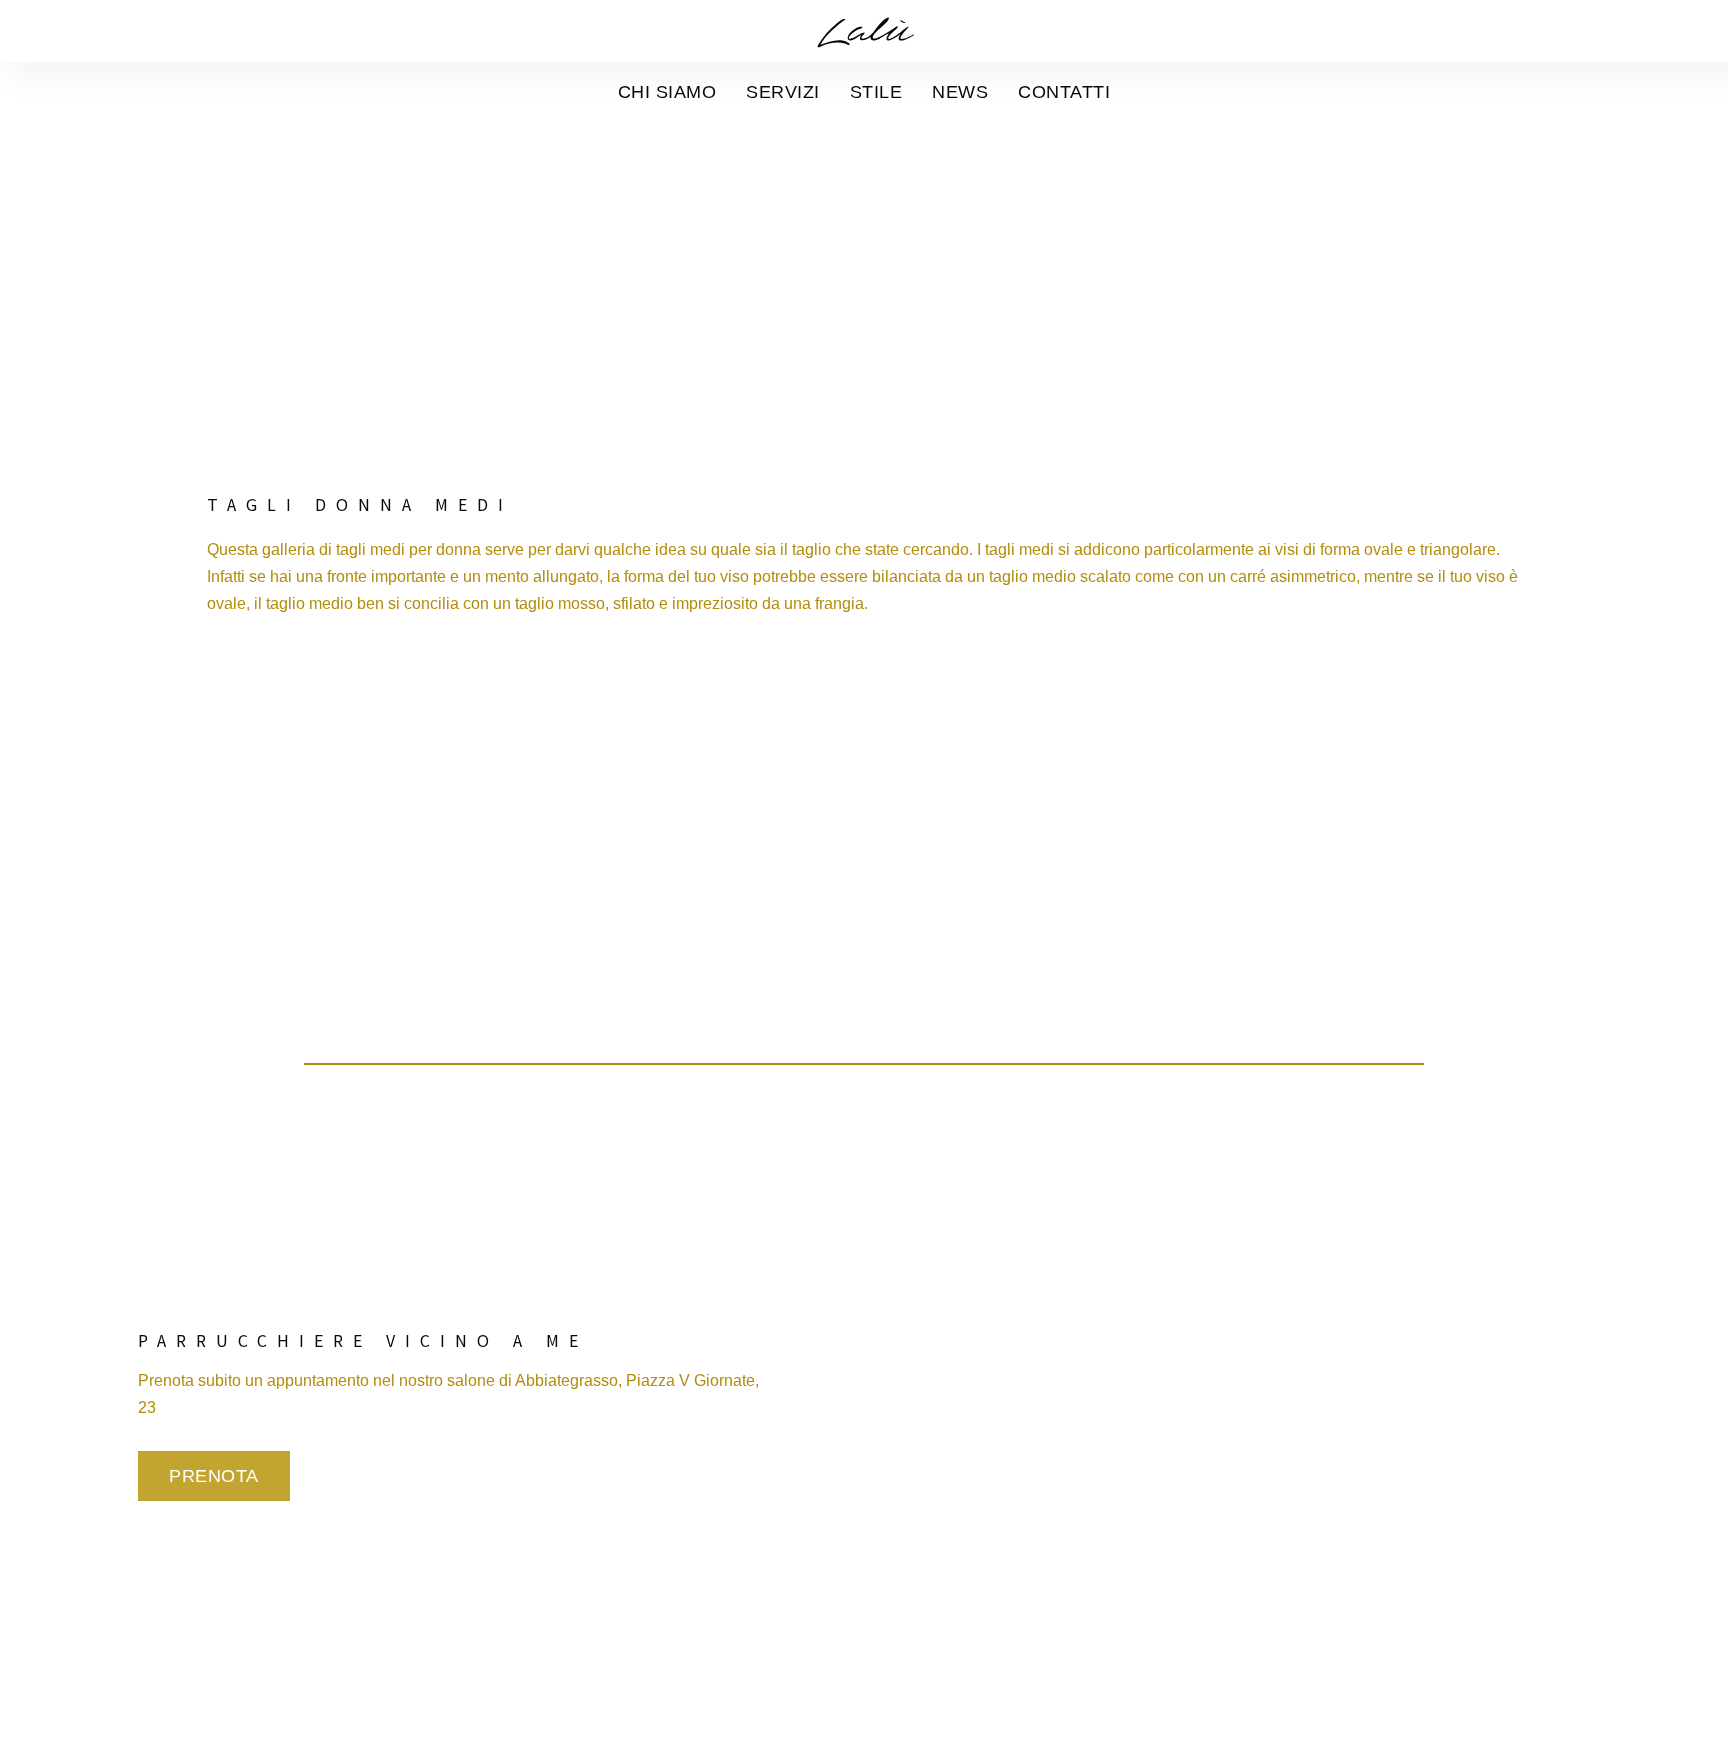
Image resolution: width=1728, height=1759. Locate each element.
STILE (876, 92)
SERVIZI (783, 92)
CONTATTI (1064, 92)
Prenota (214, 1476)
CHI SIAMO (667, 92)
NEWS (960, 92)
